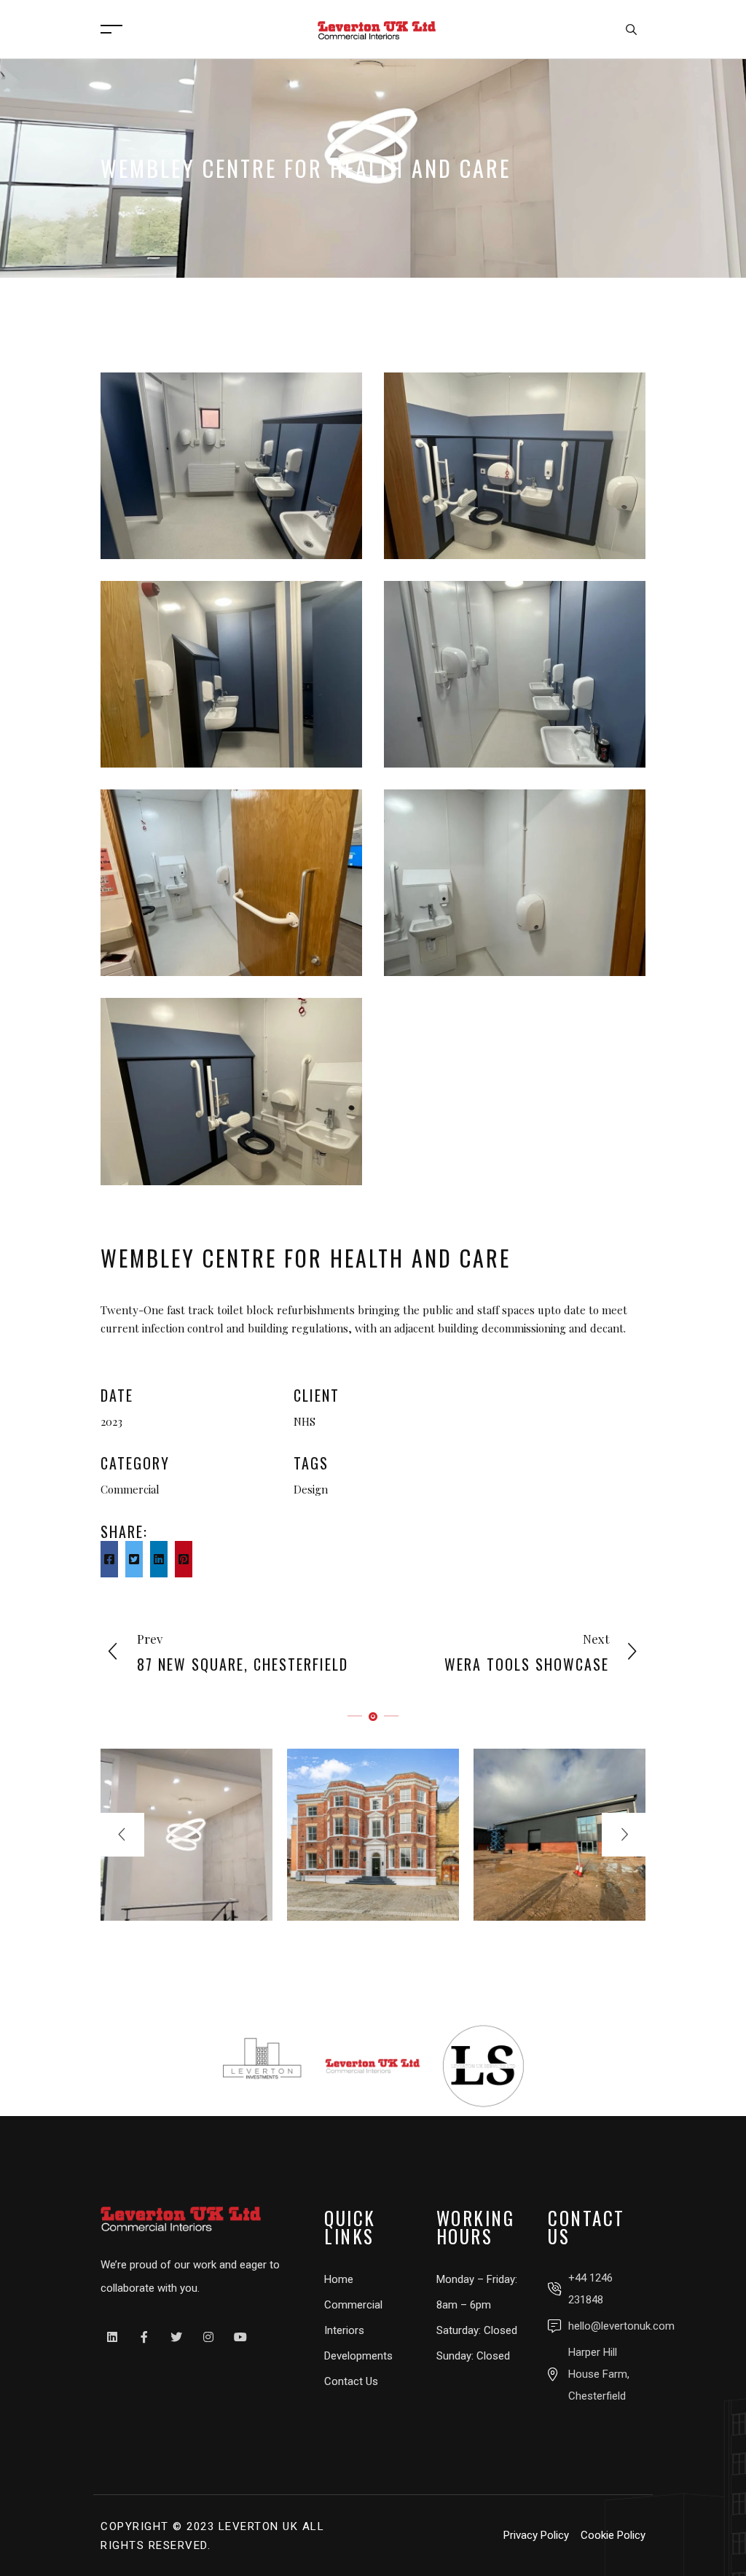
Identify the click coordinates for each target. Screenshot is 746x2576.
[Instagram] (208, 2337)
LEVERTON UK (259, 2526)
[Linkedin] (112, 2337)
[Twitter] (176, 2337)
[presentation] (122, 1835)
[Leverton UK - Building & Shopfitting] (377, 28)
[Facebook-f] (144, 2337)
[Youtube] (240, 2337)
